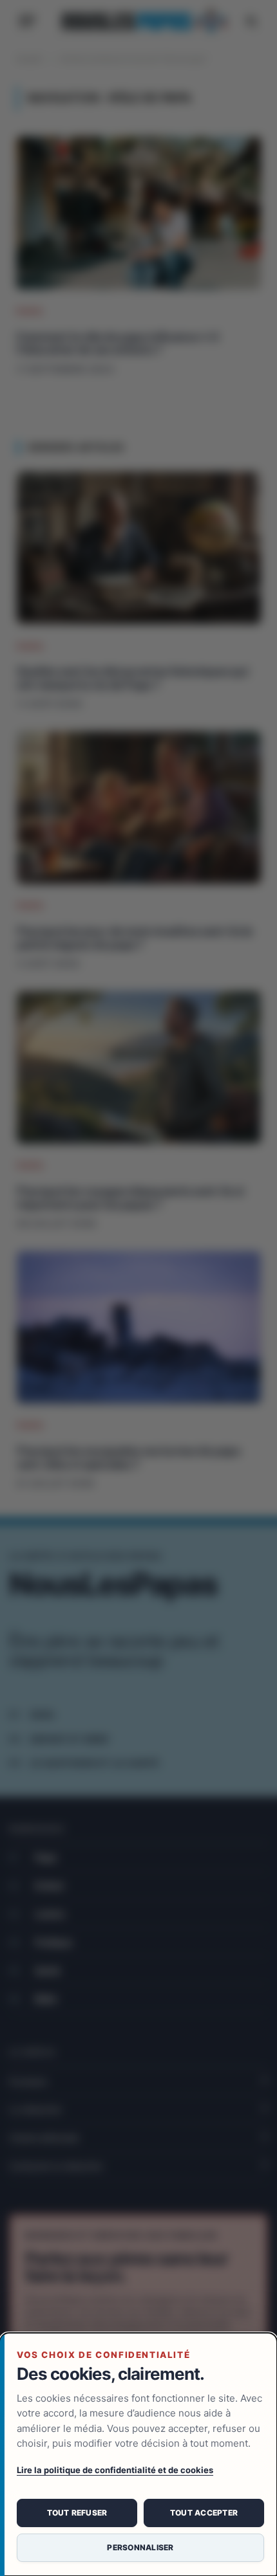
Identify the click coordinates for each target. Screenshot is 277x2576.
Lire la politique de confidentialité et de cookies (115, 2470)
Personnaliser (140, 2547)
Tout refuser (77, 2513)
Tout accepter (204, 2513)
